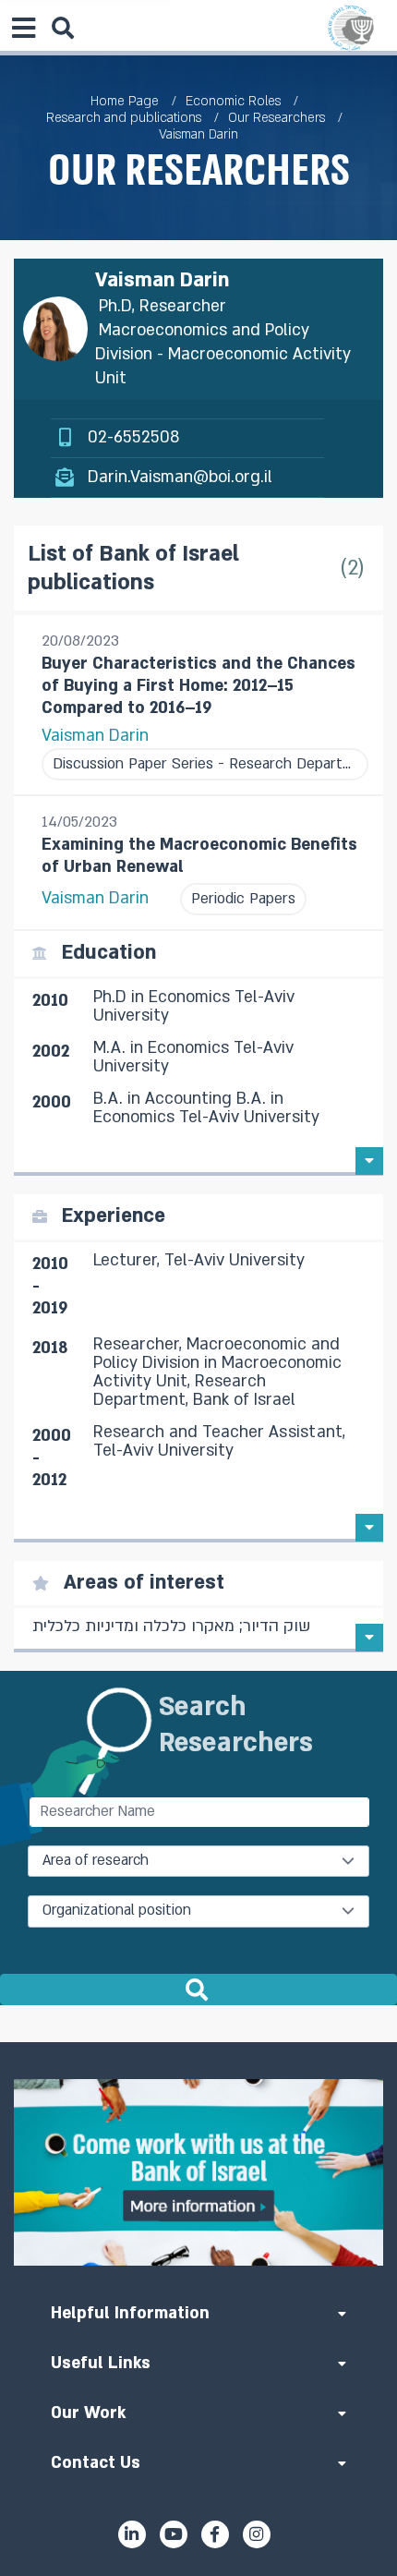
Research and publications (124, 118)
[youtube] (174, 2534)
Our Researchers (277, 118)
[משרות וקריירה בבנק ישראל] (198, 2172)
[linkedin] (132, 2534)
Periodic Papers (243, 899)
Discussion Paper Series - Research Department (205, 764)
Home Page (125, 101)
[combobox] (198, 1861)
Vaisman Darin (95, 736)
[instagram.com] (257, 2534)
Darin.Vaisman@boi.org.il (180, 477)
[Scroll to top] (198, 2042)
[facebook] (215, 2534)
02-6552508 (133, 437)
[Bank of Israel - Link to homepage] (351, 28)
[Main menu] (23, 28)
